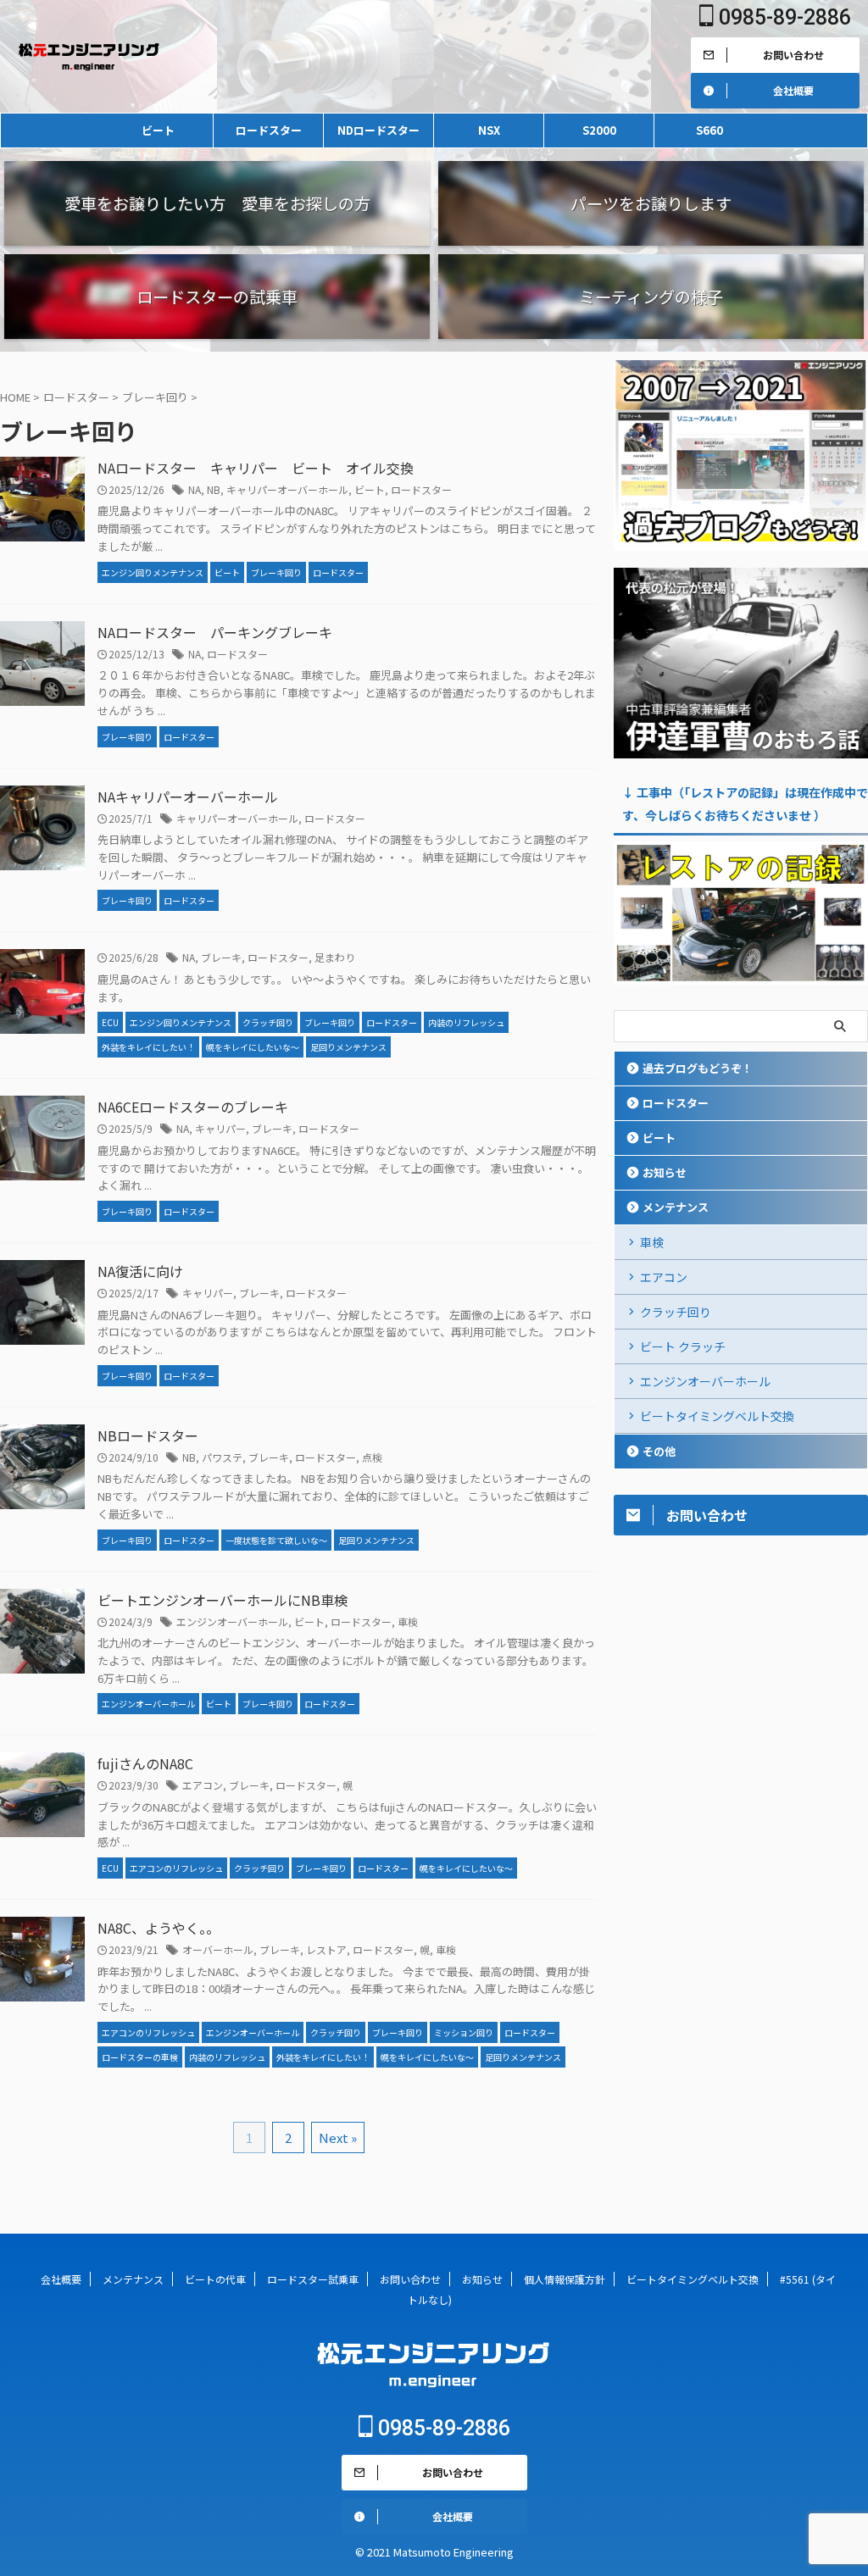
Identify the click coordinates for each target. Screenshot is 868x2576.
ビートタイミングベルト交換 (717, 1416)
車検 (408, 1621)
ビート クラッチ (683, 1346)
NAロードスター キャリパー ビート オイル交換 (256, 468)
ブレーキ (221, 957)
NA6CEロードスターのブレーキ (193, 1107)
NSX (489, 130)
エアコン (203, 1785)
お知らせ (665, 1172)
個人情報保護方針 (565, 2279)
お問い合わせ (410, 2279)
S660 (709, 130)
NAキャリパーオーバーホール (188, 797)
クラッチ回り (676, 1312)
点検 (372, 1457)
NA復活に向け (140, 1271)
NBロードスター (148, 1435)
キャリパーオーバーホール (287, 489)
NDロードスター (378, 130)
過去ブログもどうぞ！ (698, 1068)
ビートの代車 (215, 2279)
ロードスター (269, 130)
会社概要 (61, 2279)
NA (195, 489)
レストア (326, 1949)
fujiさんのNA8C (145, 1763)
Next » (338, 2137)
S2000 (599, 130)
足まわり (335, 957)
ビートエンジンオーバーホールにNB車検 (223, 1600)
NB (214, 489)
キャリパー (220, 1128)
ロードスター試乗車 (313, 2279)
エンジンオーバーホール (232, 1621)
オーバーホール (218, 1949)
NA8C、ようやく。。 (159, 1928)
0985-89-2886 (782, 17)
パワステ (222, 1457)
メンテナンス (676, 1207)
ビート (158, 130)
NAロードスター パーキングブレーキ (215, 632)
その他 (659, 1451)
